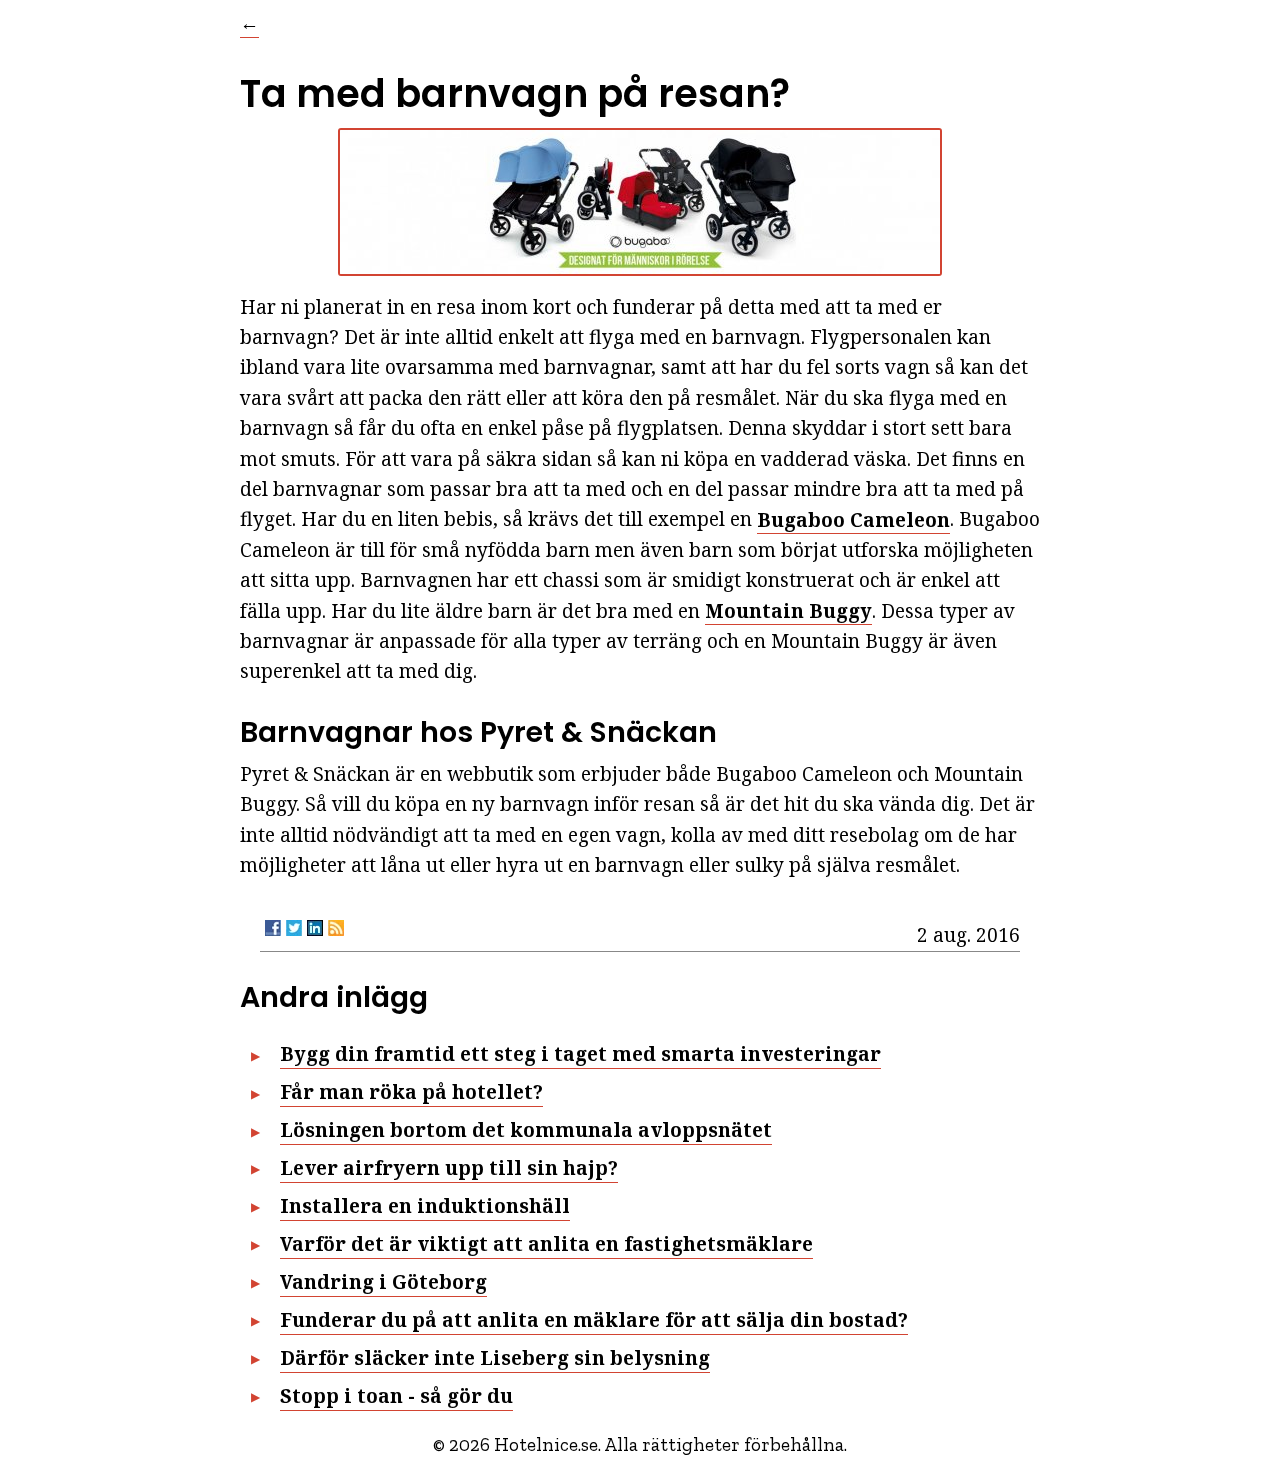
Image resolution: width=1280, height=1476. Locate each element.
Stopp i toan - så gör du (396, 1396)
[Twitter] (294, 928)
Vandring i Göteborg (383, 1282)
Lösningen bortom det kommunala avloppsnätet (526, 1130)
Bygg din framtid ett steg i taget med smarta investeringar (580, 1054)
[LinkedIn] (315, 928)
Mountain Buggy (788, 611)
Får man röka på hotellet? (411, 1092)
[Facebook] (273, 928)
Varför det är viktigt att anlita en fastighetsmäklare (546, 1244)
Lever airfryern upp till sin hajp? (449, 1168)
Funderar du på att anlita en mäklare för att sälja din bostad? (594, 1320)
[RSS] (336, 928)
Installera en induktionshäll (425, 1206)
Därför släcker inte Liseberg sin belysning (495, 1358)
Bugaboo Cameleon (853, 519)
